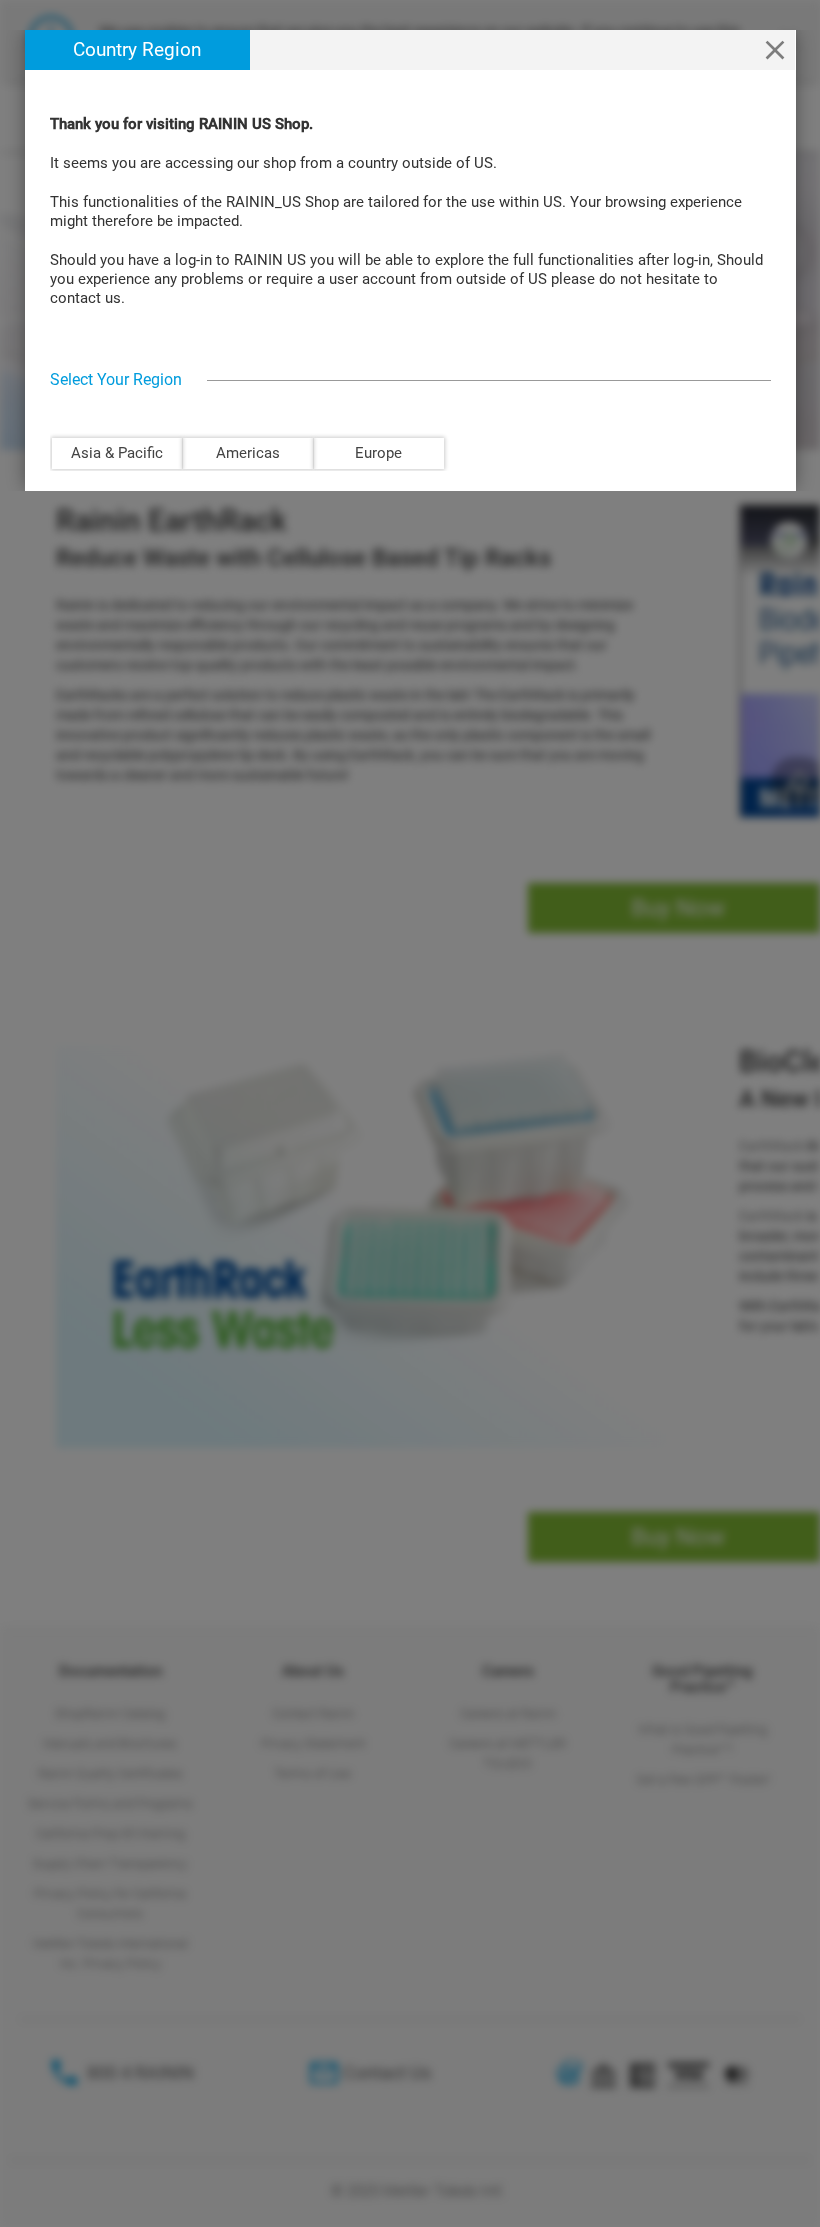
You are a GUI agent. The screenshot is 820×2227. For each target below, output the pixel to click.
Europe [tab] (378, 453)
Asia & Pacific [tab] (117, 453)
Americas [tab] (248, 453)
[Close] (775, 50)
